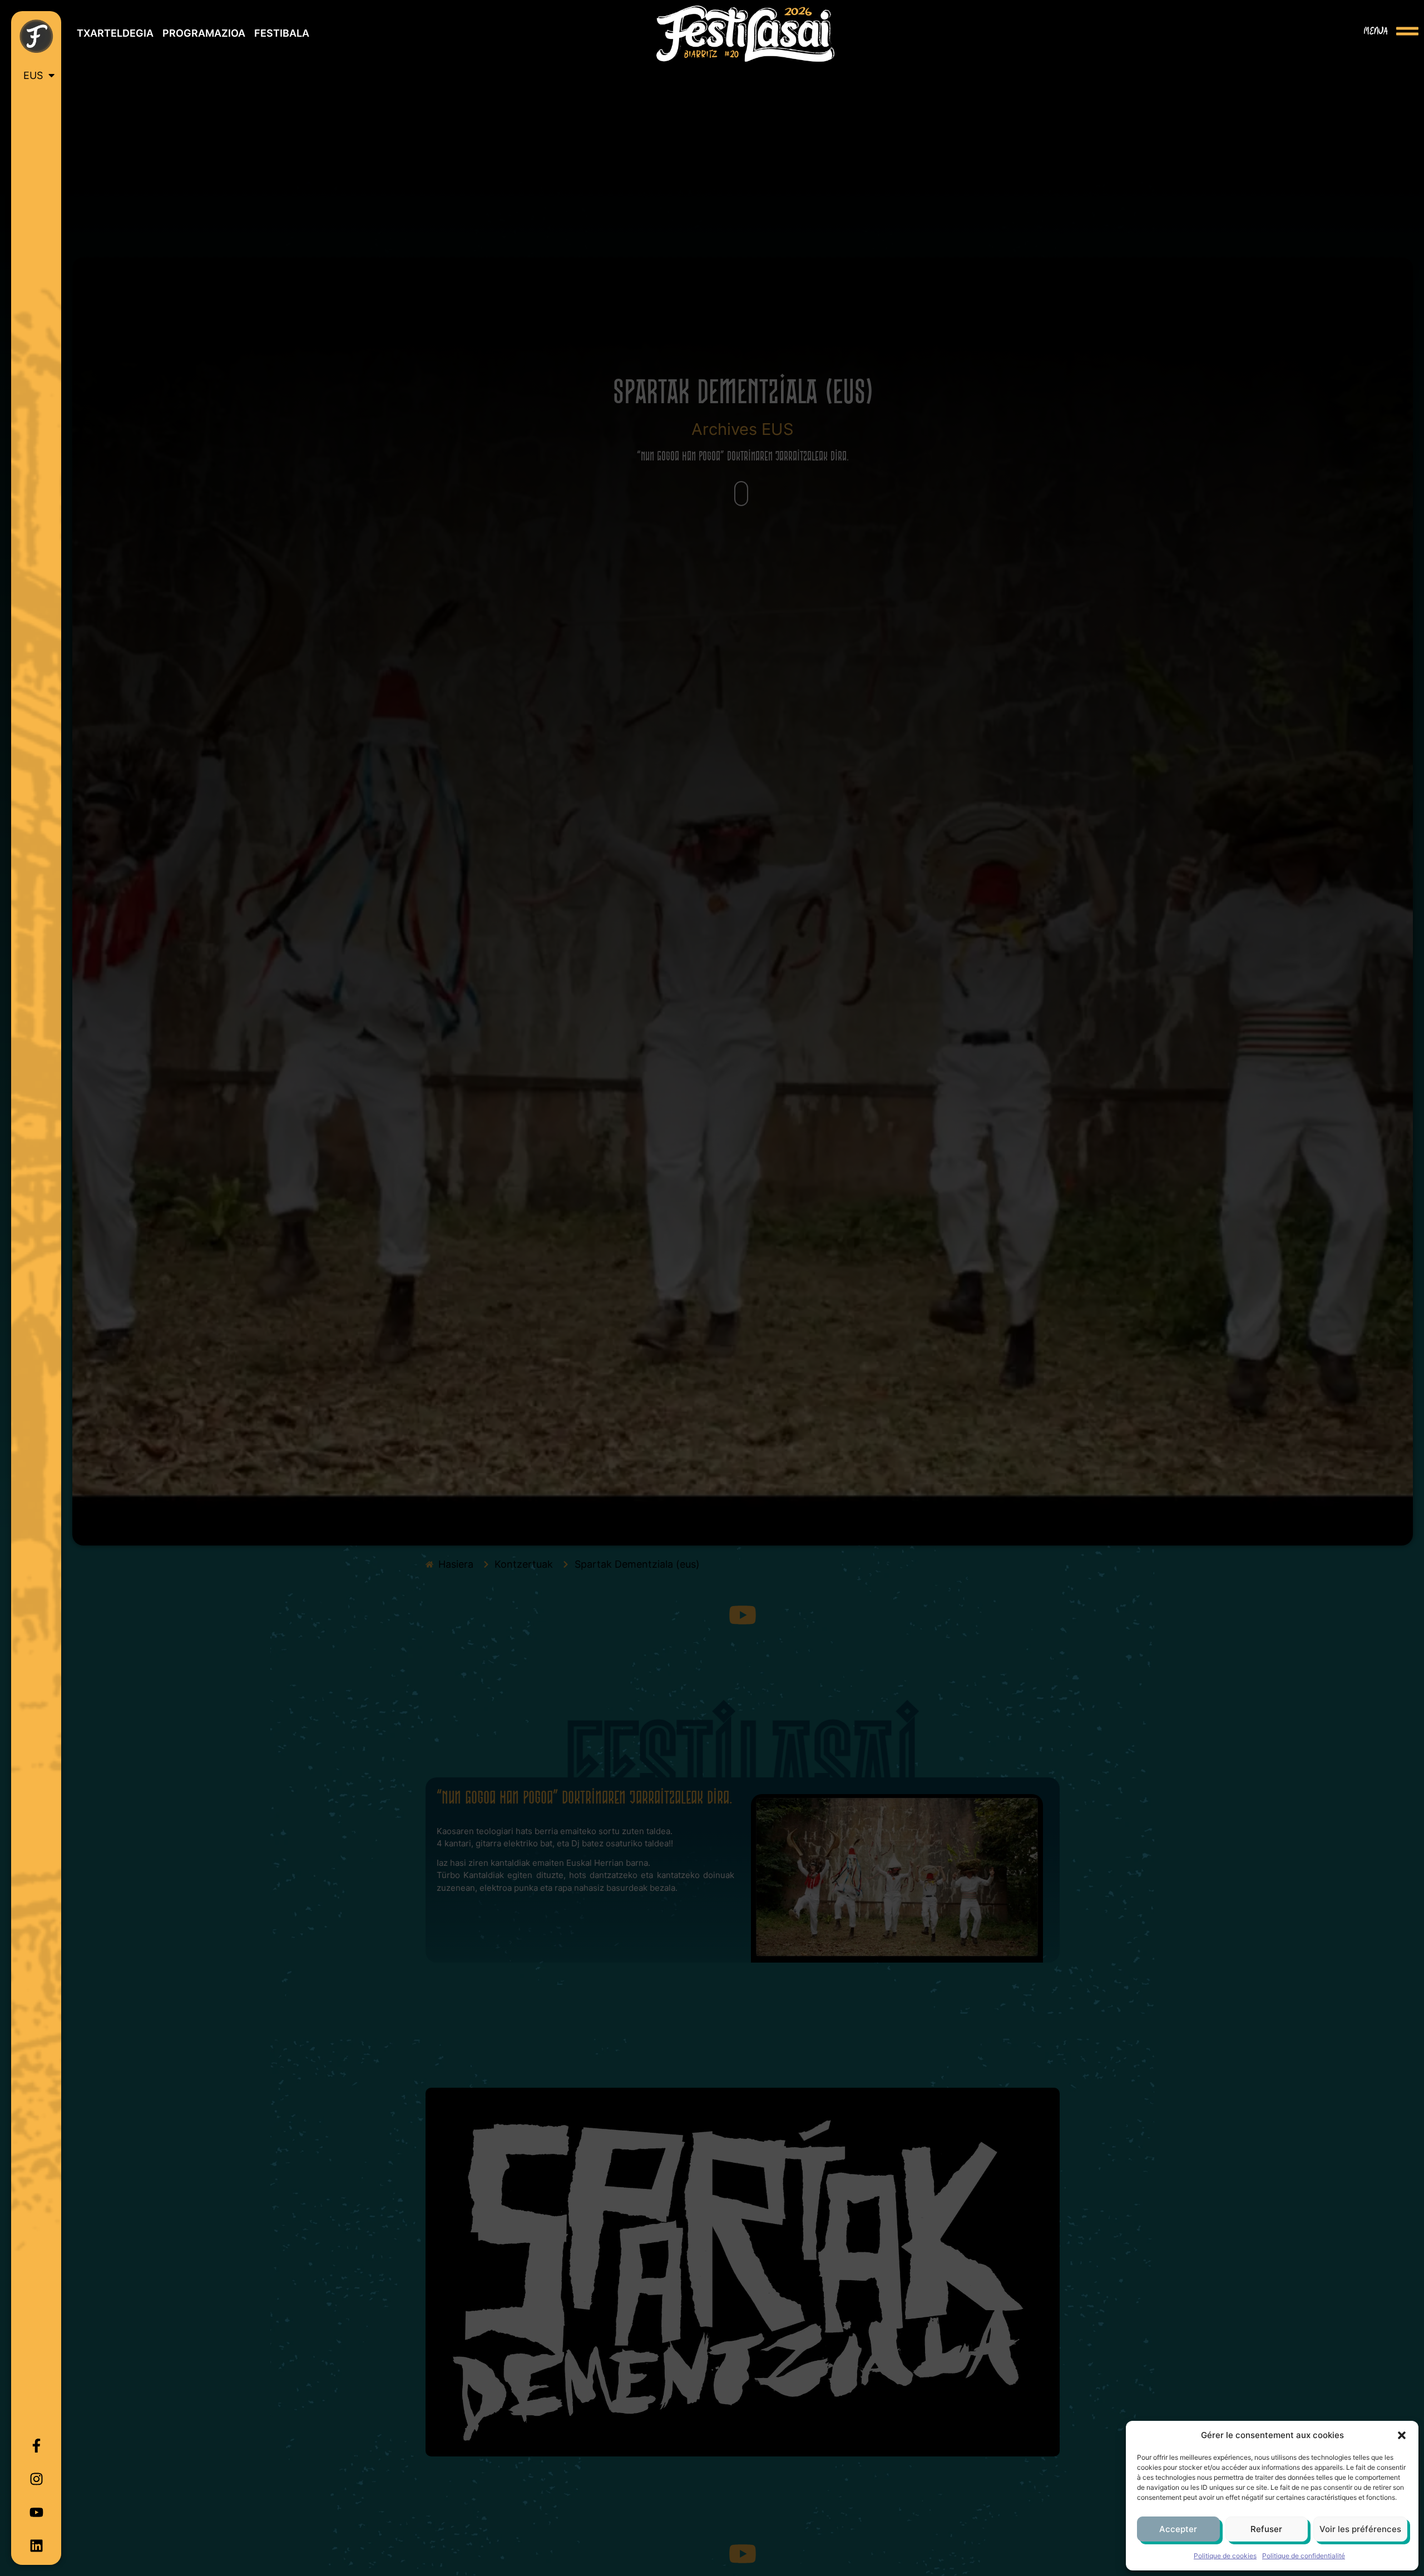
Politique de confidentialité (1304, 2556)
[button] (1402, 2435)
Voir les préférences (1360, 2529)
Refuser (1266, 2529)
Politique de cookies (1225, 2556)
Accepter (1178, 2529)
